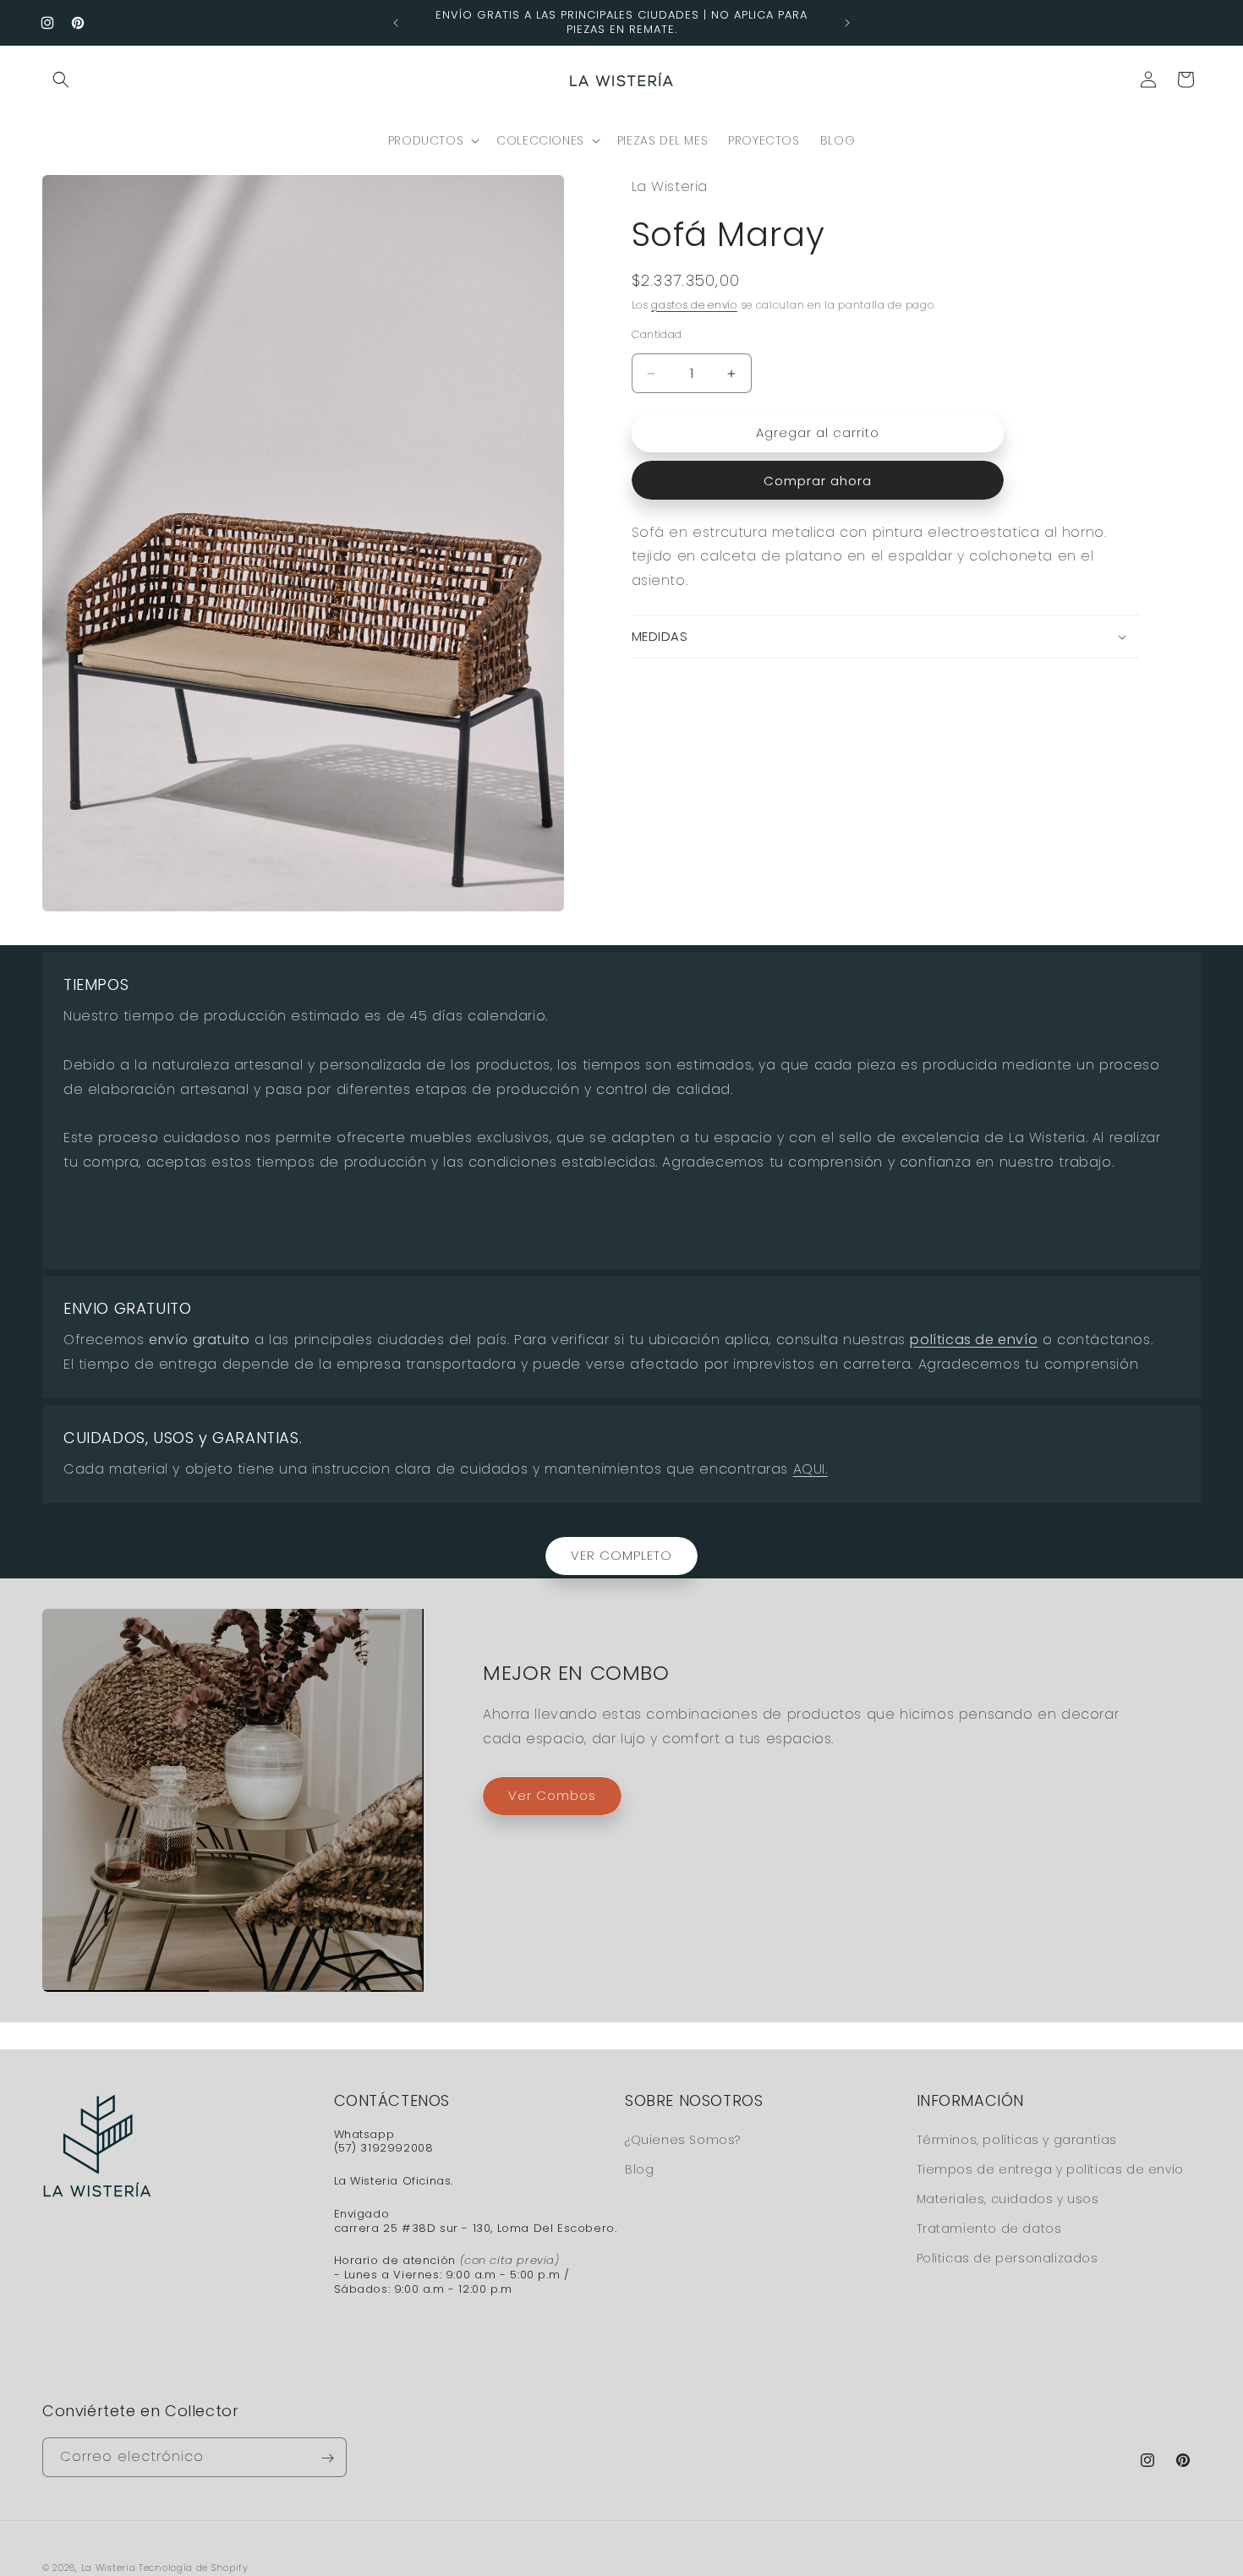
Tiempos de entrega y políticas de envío (1050, 2169)
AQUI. (810, 1469)
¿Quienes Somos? (683, 2139)
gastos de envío (694, 305)
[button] (61, 79)
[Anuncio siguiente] (847, 23)
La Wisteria (109, 2568)
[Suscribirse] (327, 2458)
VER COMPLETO (621, 1555)
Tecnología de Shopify (194, 2568)
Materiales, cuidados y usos (1008, 2198)
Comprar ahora (818, 481)
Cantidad (657, 335)
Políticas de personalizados (1008, 2258)
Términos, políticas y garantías (1017, 2139)
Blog (639, 2169)
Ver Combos (552, 1795)
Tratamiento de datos (989, 2228)
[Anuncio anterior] (396, 23)
